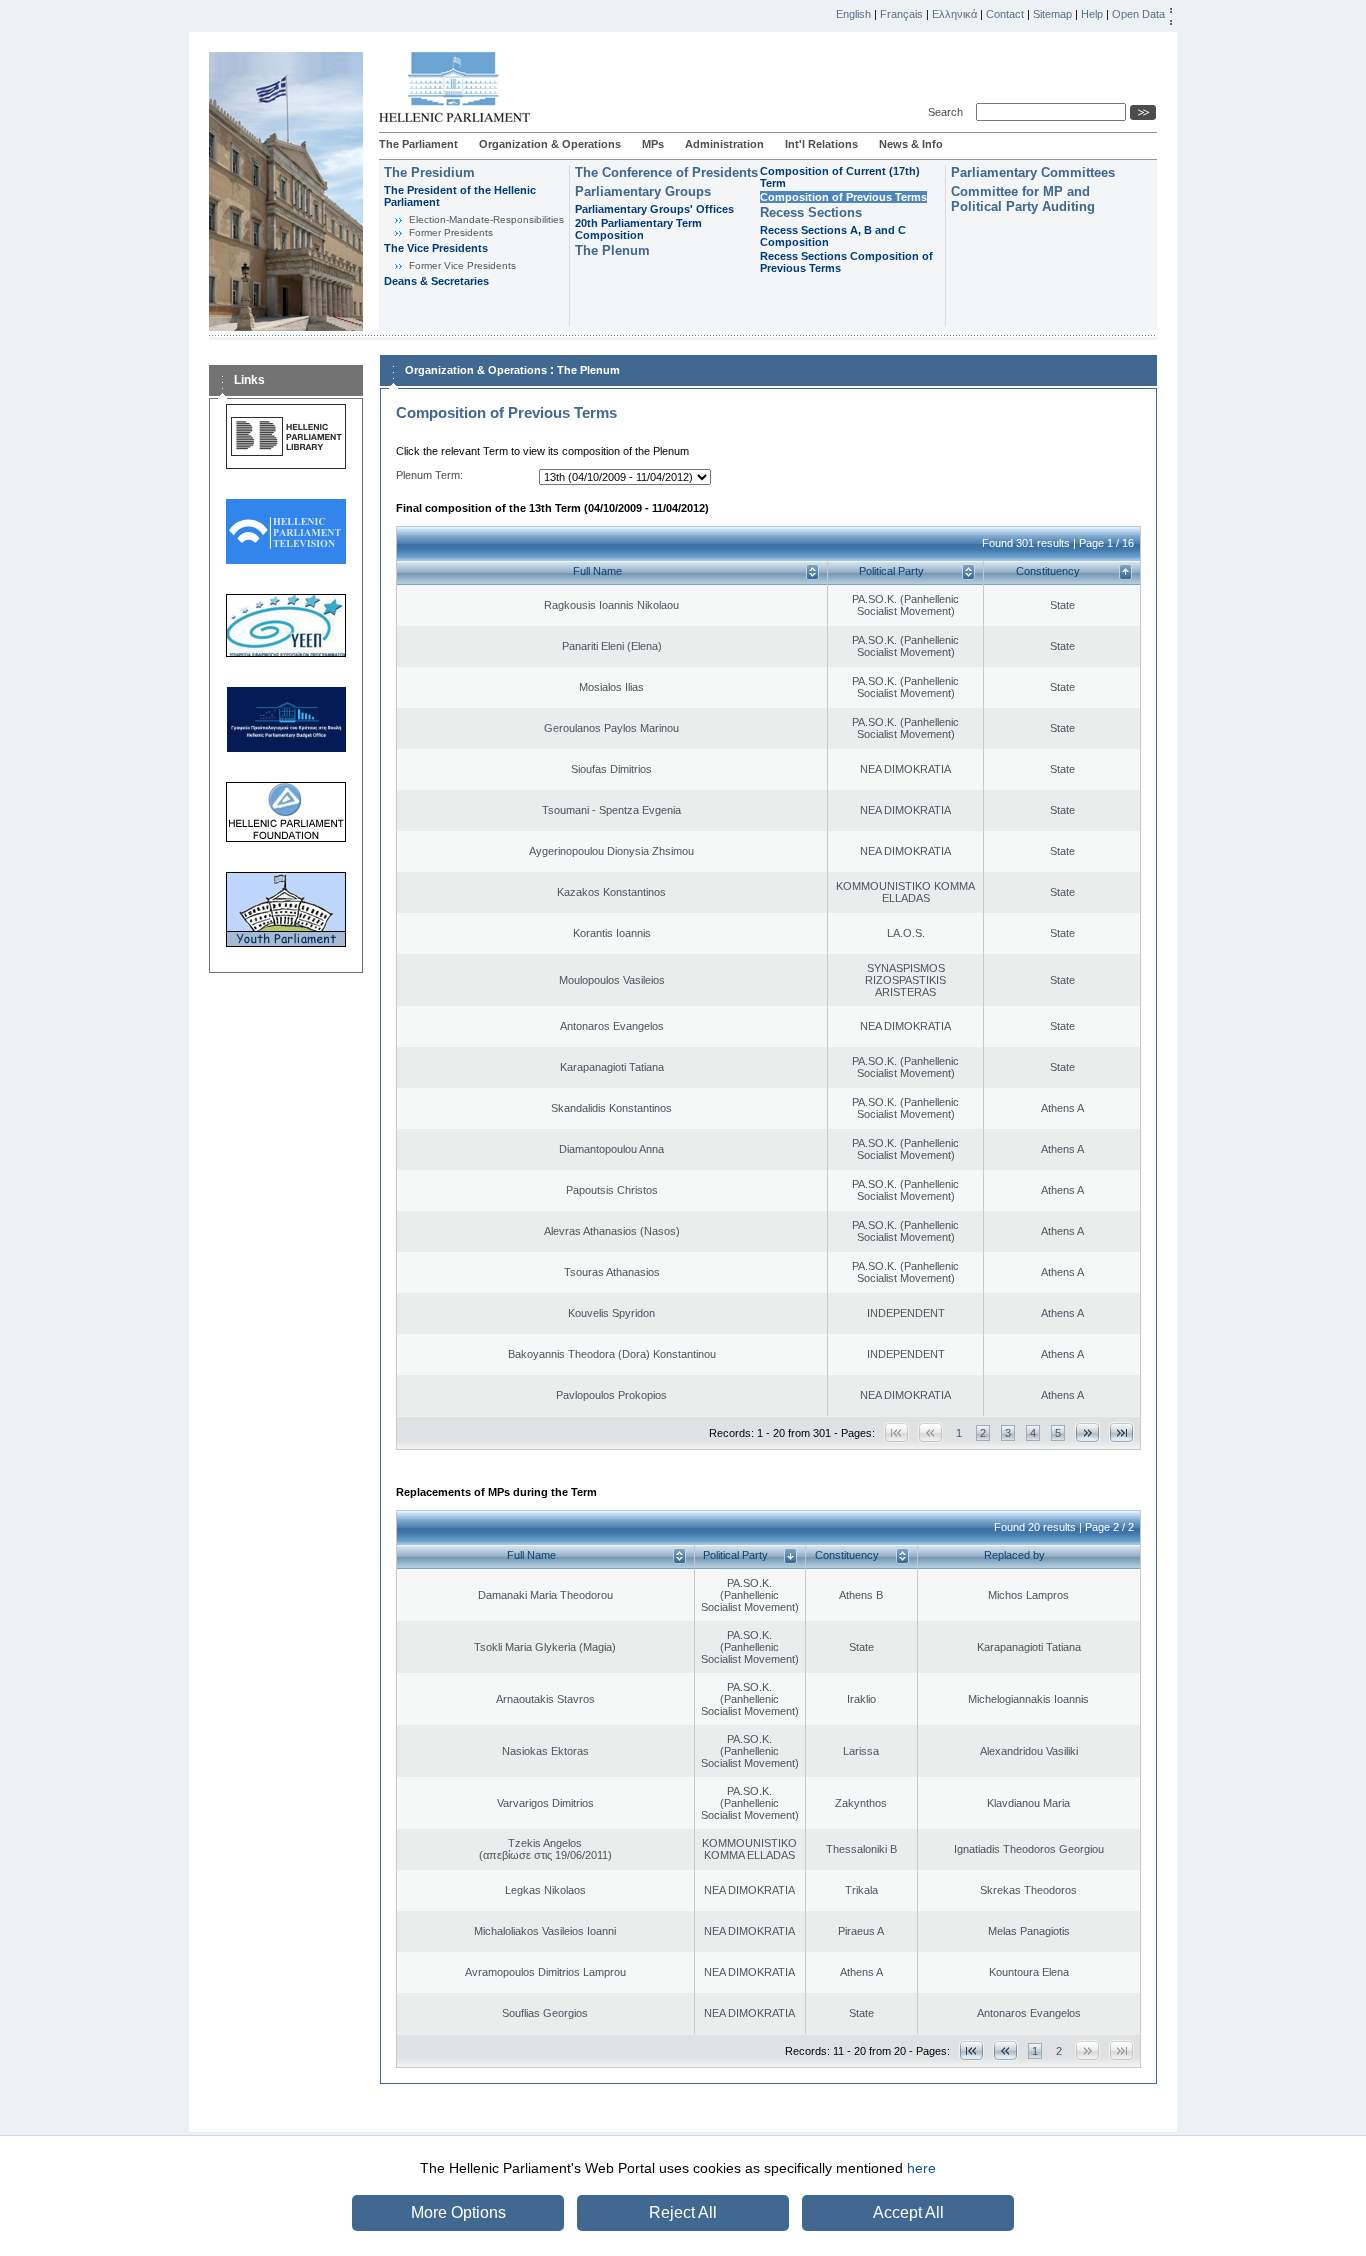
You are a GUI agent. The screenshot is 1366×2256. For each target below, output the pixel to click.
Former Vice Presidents (462, 265)
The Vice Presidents (436, 248)
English (853, 14)
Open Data (1138, 14)
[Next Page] (1087, 1432)
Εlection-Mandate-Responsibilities (486, 219)
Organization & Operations (550, 144)
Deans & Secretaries (436, 281)
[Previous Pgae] (1005, 2050)
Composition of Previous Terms (843, 197)
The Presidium (429, 172)
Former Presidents (451, 232)
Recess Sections (811, 212)
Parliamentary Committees (1033, 172)
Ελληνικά (954, 14)
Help (1092, 14)
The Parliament (418, 144)
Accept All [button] (908, 2212)
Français (901, 14)
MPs (653, 144)
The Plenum (612, 250)
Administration (724, 144)
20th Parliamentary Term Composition (638, 229)
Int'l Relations (821, 144)
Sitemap (1052, 14)
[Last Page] (1121, 1432)
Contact (1005, 14)
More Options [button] (458, 2212)
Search (948, 112)
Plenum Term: (429, 475)
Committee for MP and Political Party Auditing (1023, 199)
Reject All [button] (683, 2212)
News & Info (911, 144)
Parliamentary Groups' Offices (654, 209)
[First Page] (971, 2050)
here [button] (921, 2168)
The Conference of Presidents (666, 172)
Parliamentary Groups (643, 191)
